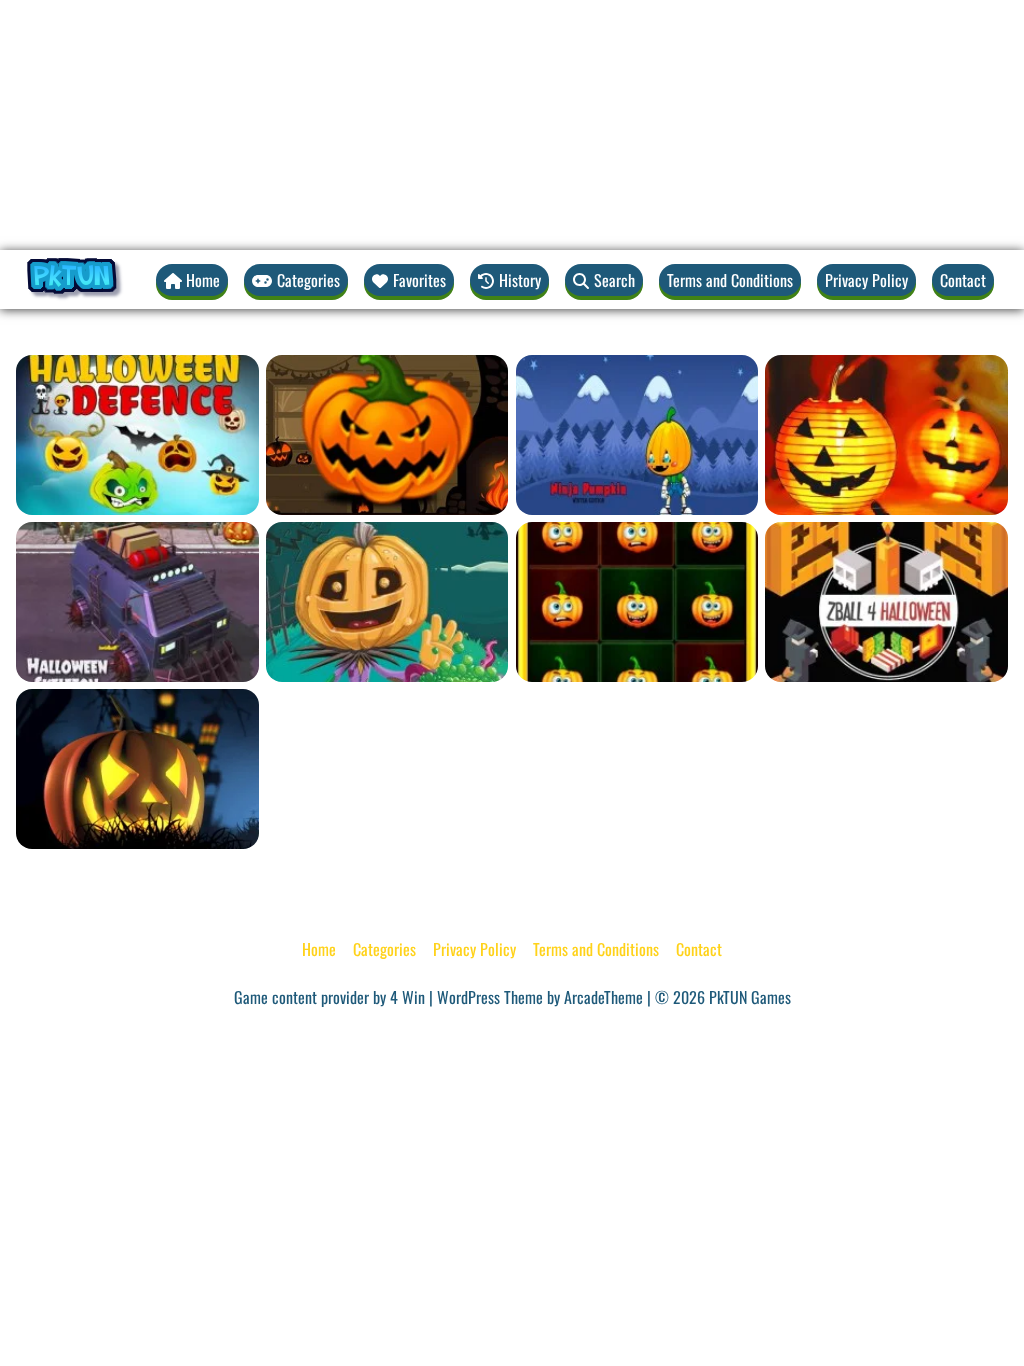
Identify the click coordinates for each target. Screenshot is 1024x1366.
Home (319, 949)
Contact (963, 280)
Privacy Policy (866, 280)
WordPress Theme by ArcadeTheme (540, 997)
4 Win (407, 997)
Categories (384, 949)
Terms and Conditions (730, 280)
